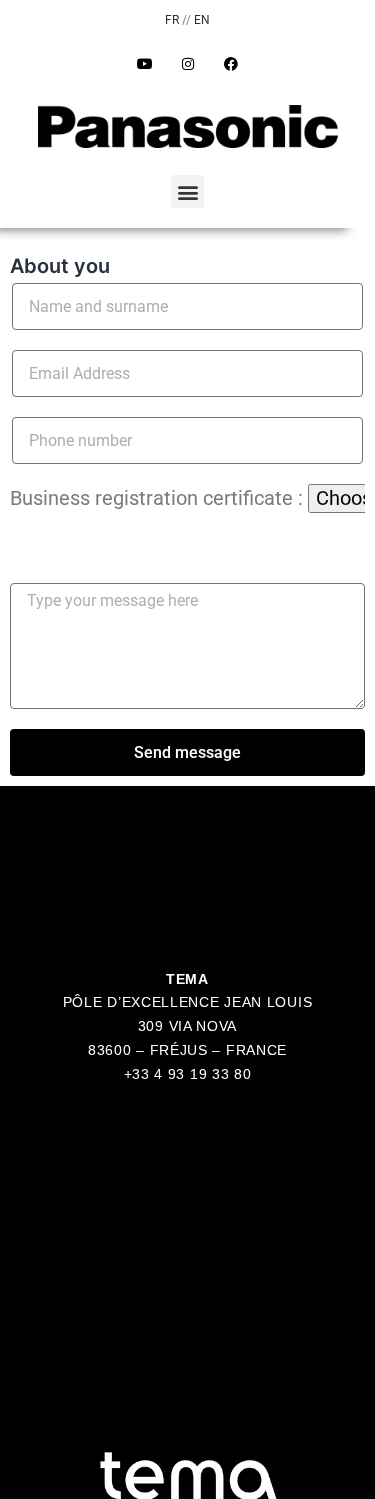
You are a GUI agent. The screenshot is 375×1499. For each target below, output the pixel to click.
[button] (187, 191)
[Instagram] (188, 64)
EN (202, 20)
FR (172, 20)
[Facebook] (231, 64)
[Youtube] (145, 64)
